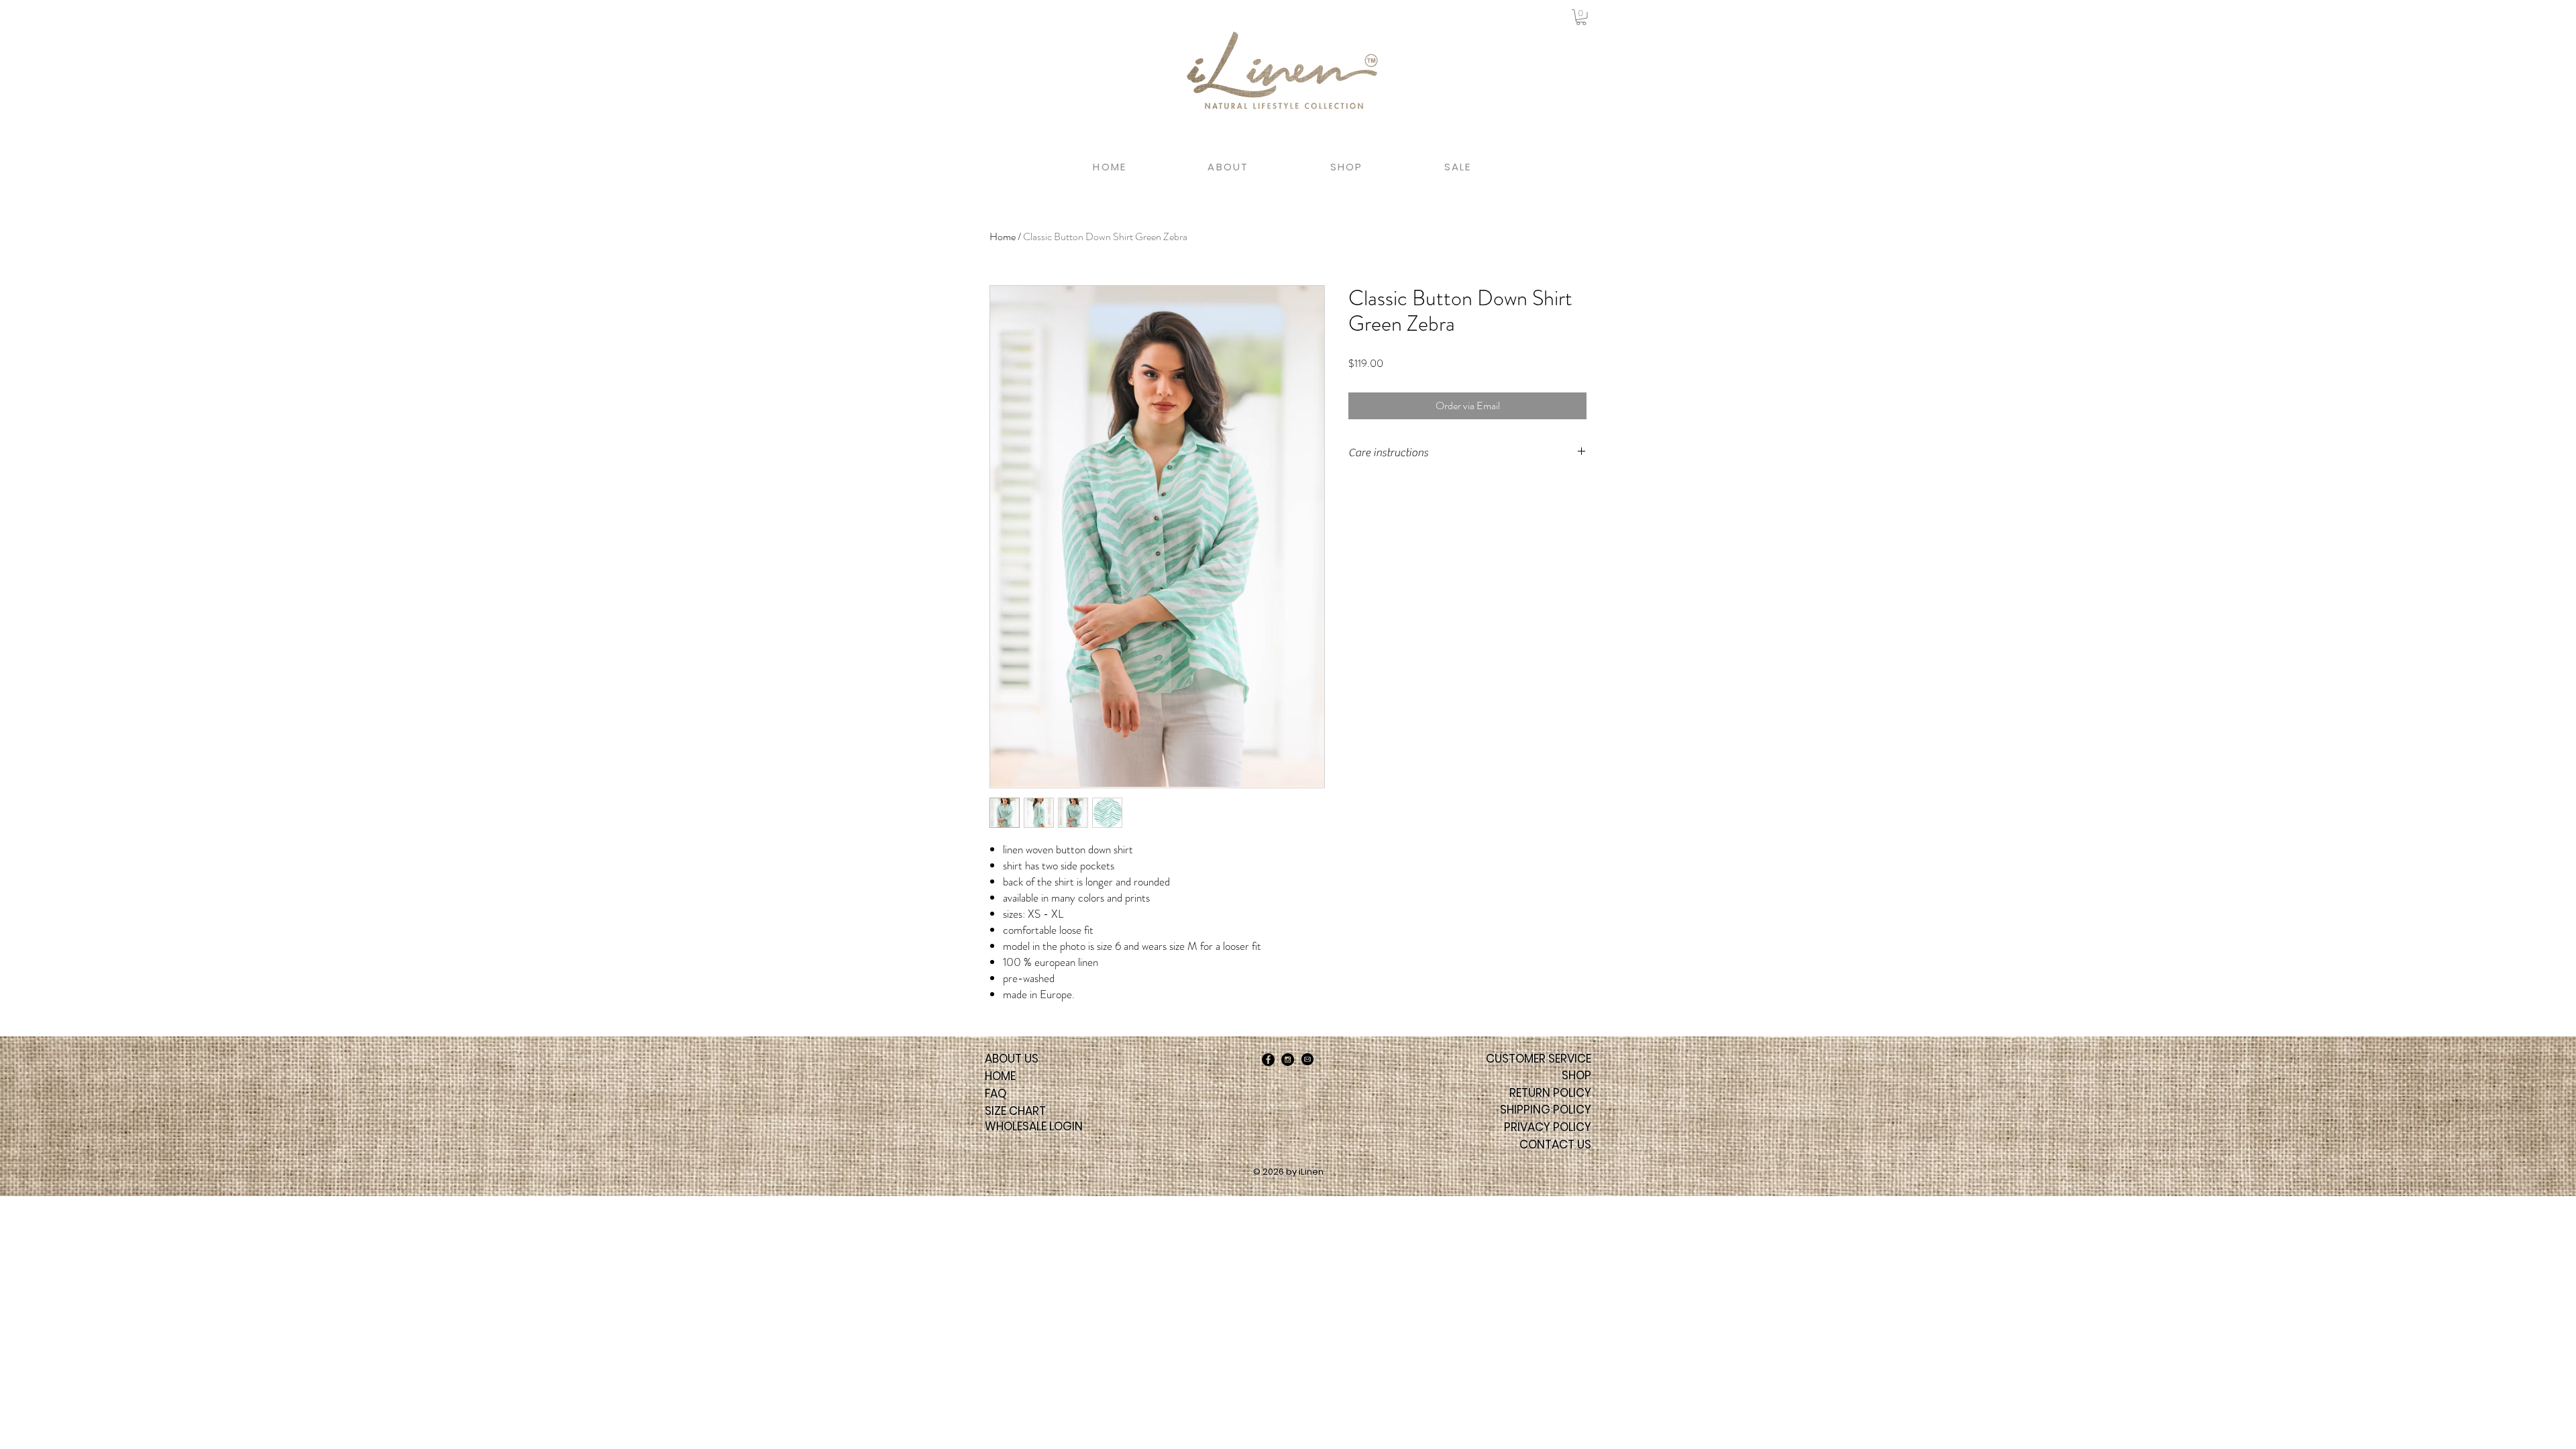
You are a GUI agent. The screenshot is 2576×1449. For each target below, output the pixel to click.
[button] (1581, 17)
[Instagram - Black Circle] (1288, 1060)
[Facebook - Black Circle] (1268, 1060)
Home (1003, 236)
